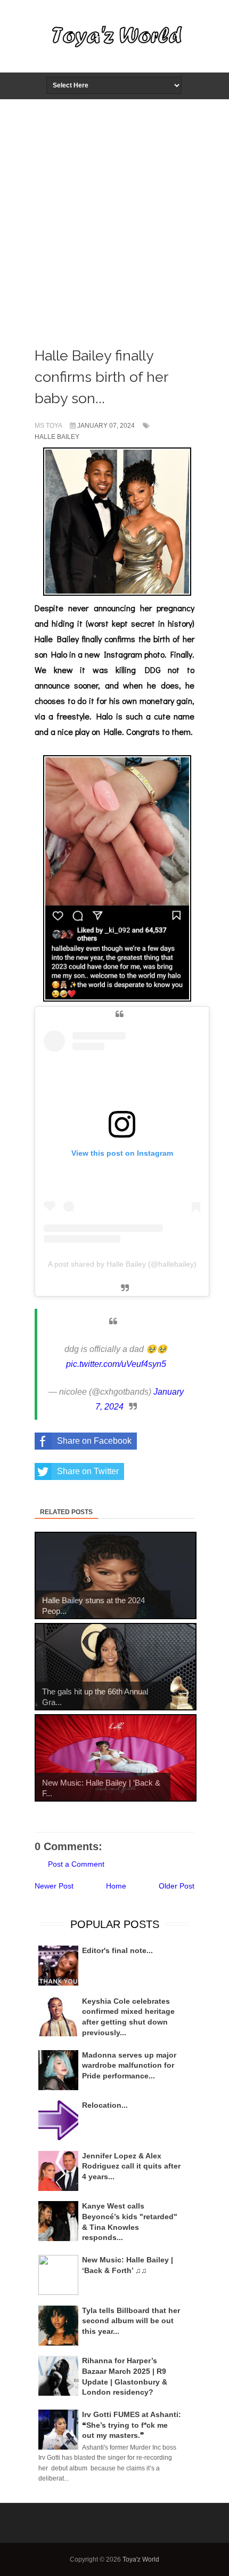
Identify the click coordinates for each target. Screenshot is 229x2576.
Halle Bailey (57, 437)
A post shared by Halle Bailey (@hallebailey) (122, 1264)
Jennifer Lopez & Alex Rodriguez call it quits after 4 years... (131, 2166)
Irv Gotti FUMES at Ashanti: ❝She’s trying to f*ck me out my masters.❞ (132, 2425)
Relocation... (105, 2105)
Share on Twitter (88, 1471)
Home (116, 1886)
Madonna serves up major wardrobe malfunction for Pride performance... (129, 2065)
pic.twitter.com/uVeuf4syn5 (116, 1364)
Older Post (177, 1886)
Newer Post (54, 1886)
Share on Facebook (94, 1441)
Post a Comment (76, 1864)
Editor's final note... (117, 1950)
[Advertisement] (114, 220)
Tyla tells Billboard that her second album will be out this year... (131, 2321)
